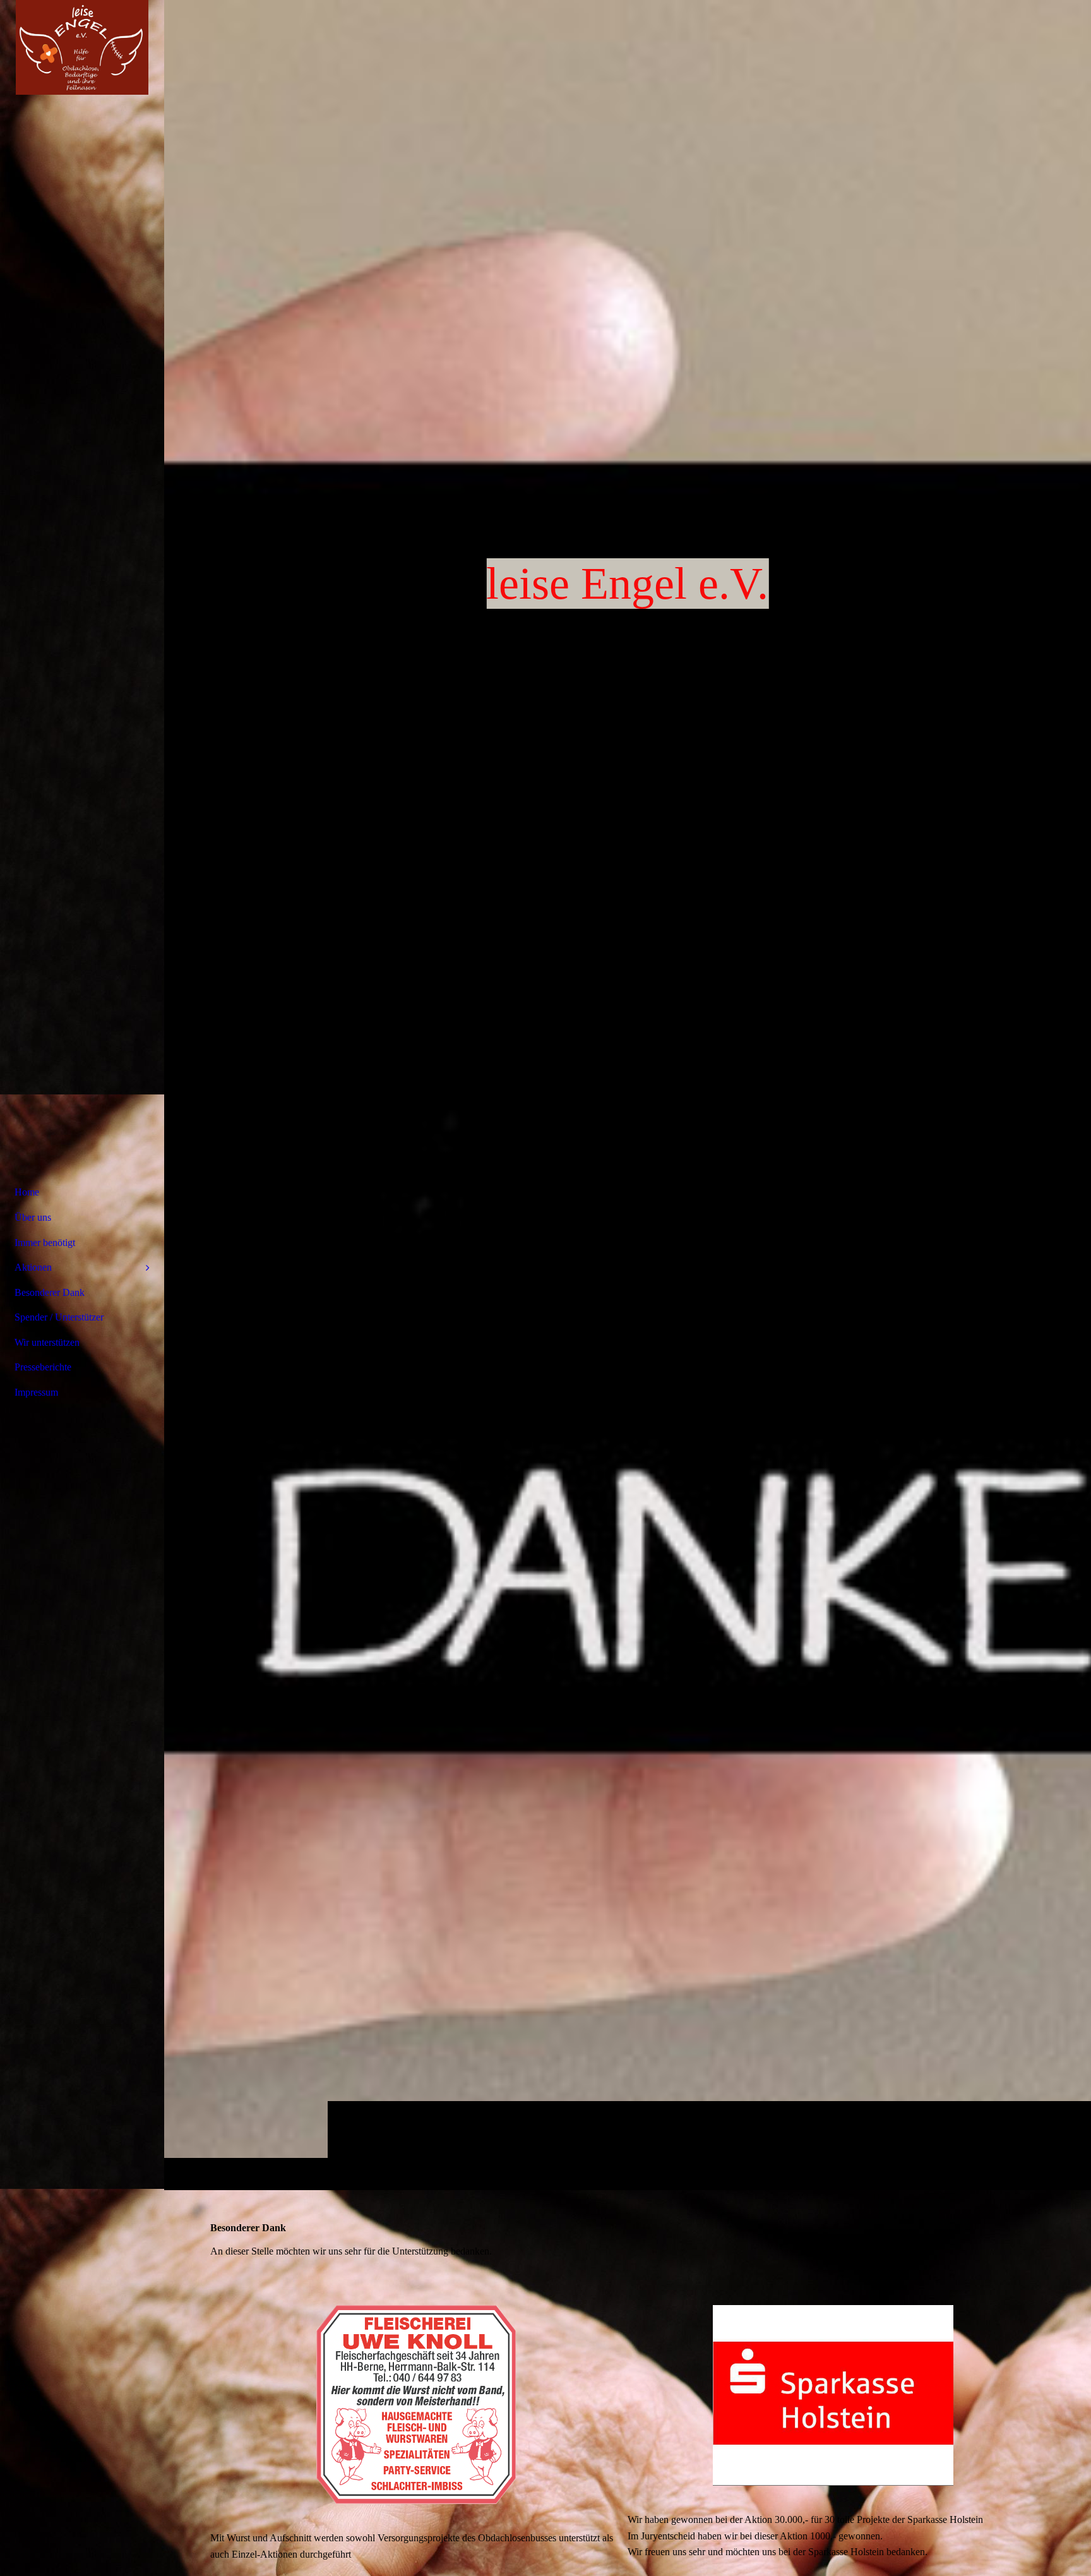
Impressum (36, 1392)
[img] (628, 1095)
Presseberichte (43, 1367)
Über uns (33, 1217)
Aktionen (33, 1267)
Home (27, 1192)
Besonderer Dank (50, 1292)
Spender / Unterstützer (59, 1317)
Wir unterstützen (47, 1342)
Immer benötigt (45, 1243)
